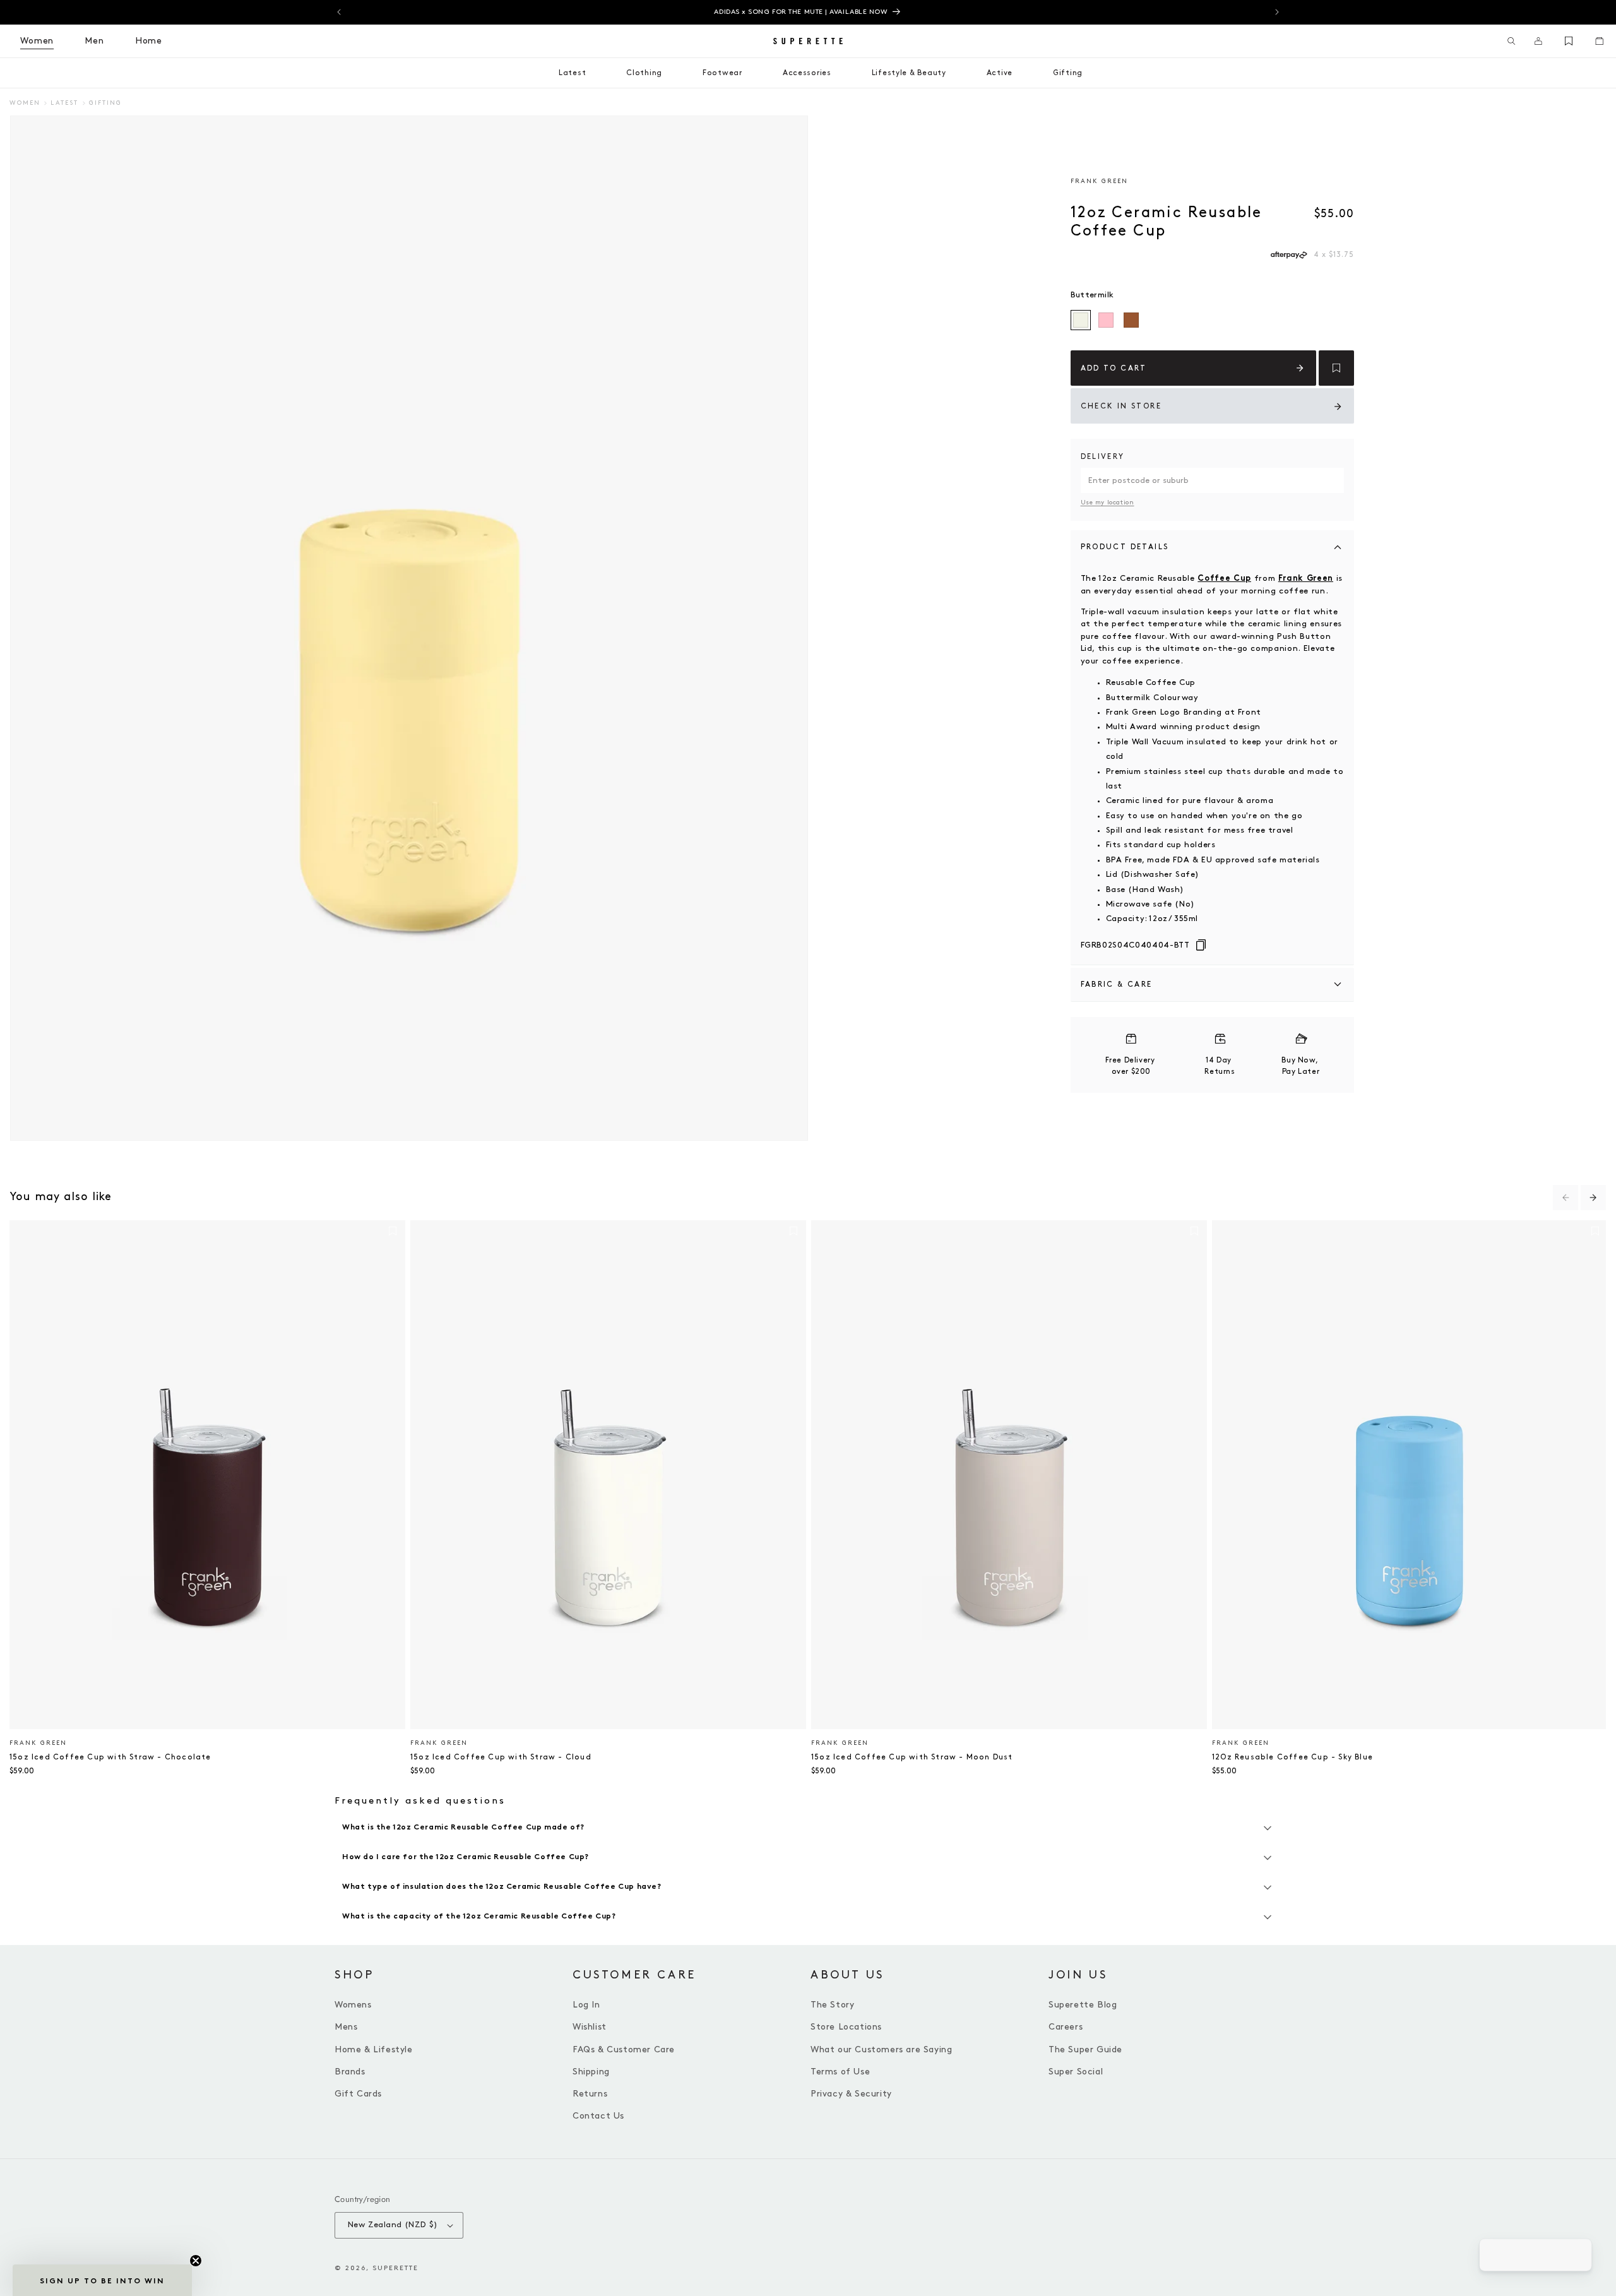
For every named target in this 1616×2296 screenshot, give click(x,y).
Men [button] (94, 41)
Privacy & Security (851, 2094)
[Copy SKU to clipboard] (1201, 946)
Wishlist (590, 2027)
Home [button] (149, 41)
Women (25, 103)
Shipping (591, 2072)
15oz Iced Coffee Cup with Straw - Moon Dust (912, 1757)
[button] (1512, 41)
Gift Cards (358, 2094)
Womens (353, 2005)
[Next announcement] (1277, 12)
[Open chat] (1576, 2256)
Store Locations (846, 2027)
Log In (586, 2005)
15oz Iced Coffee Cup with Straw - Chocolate (110, 1757)
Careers (1066, 2027)
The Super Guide (1085, 2049)
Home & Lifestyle (374, 2049)
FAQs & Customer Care (624, 2049)
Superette (395, 2268)
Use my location (1108, 503)
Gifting (105, 103)
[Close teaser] (196, 2261)
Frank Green (1099, 181)
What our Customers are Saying (881, 2049)
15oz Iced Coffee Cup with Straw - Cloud (501, 1757)
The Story (832, 2005)
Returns (590, 2094)
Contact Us (598, 2116)
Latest (64, 103)
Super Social (1076, 2072)
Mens (346, 2027)
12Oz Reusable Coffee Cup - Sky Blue (1292, 1757)
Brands (350, 2072)
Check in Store (1121, 406)
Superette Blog (1083, 2005)
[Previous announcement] (339, 12)
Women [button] (37, 41)
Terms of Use (840, 2072)
